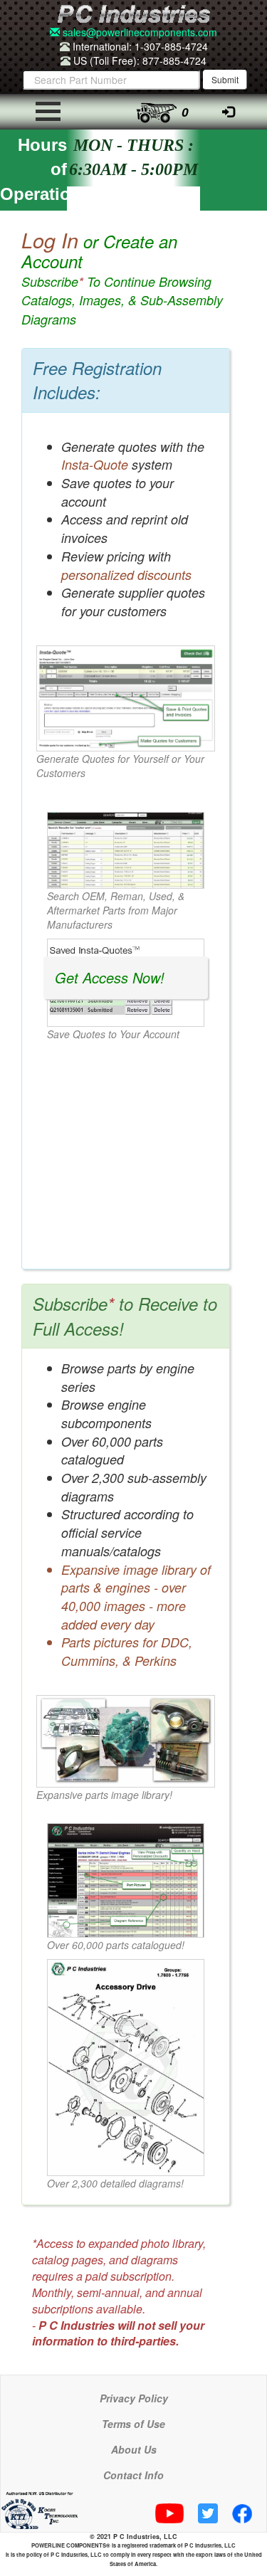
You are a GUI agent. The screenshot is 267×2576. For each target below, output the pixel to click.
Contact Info (133, 2475)
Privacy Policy (134, 2398)
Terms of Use (133, 2424)
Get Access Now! (110, 977)
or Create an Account (122, 279)
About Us (134, 2449)
